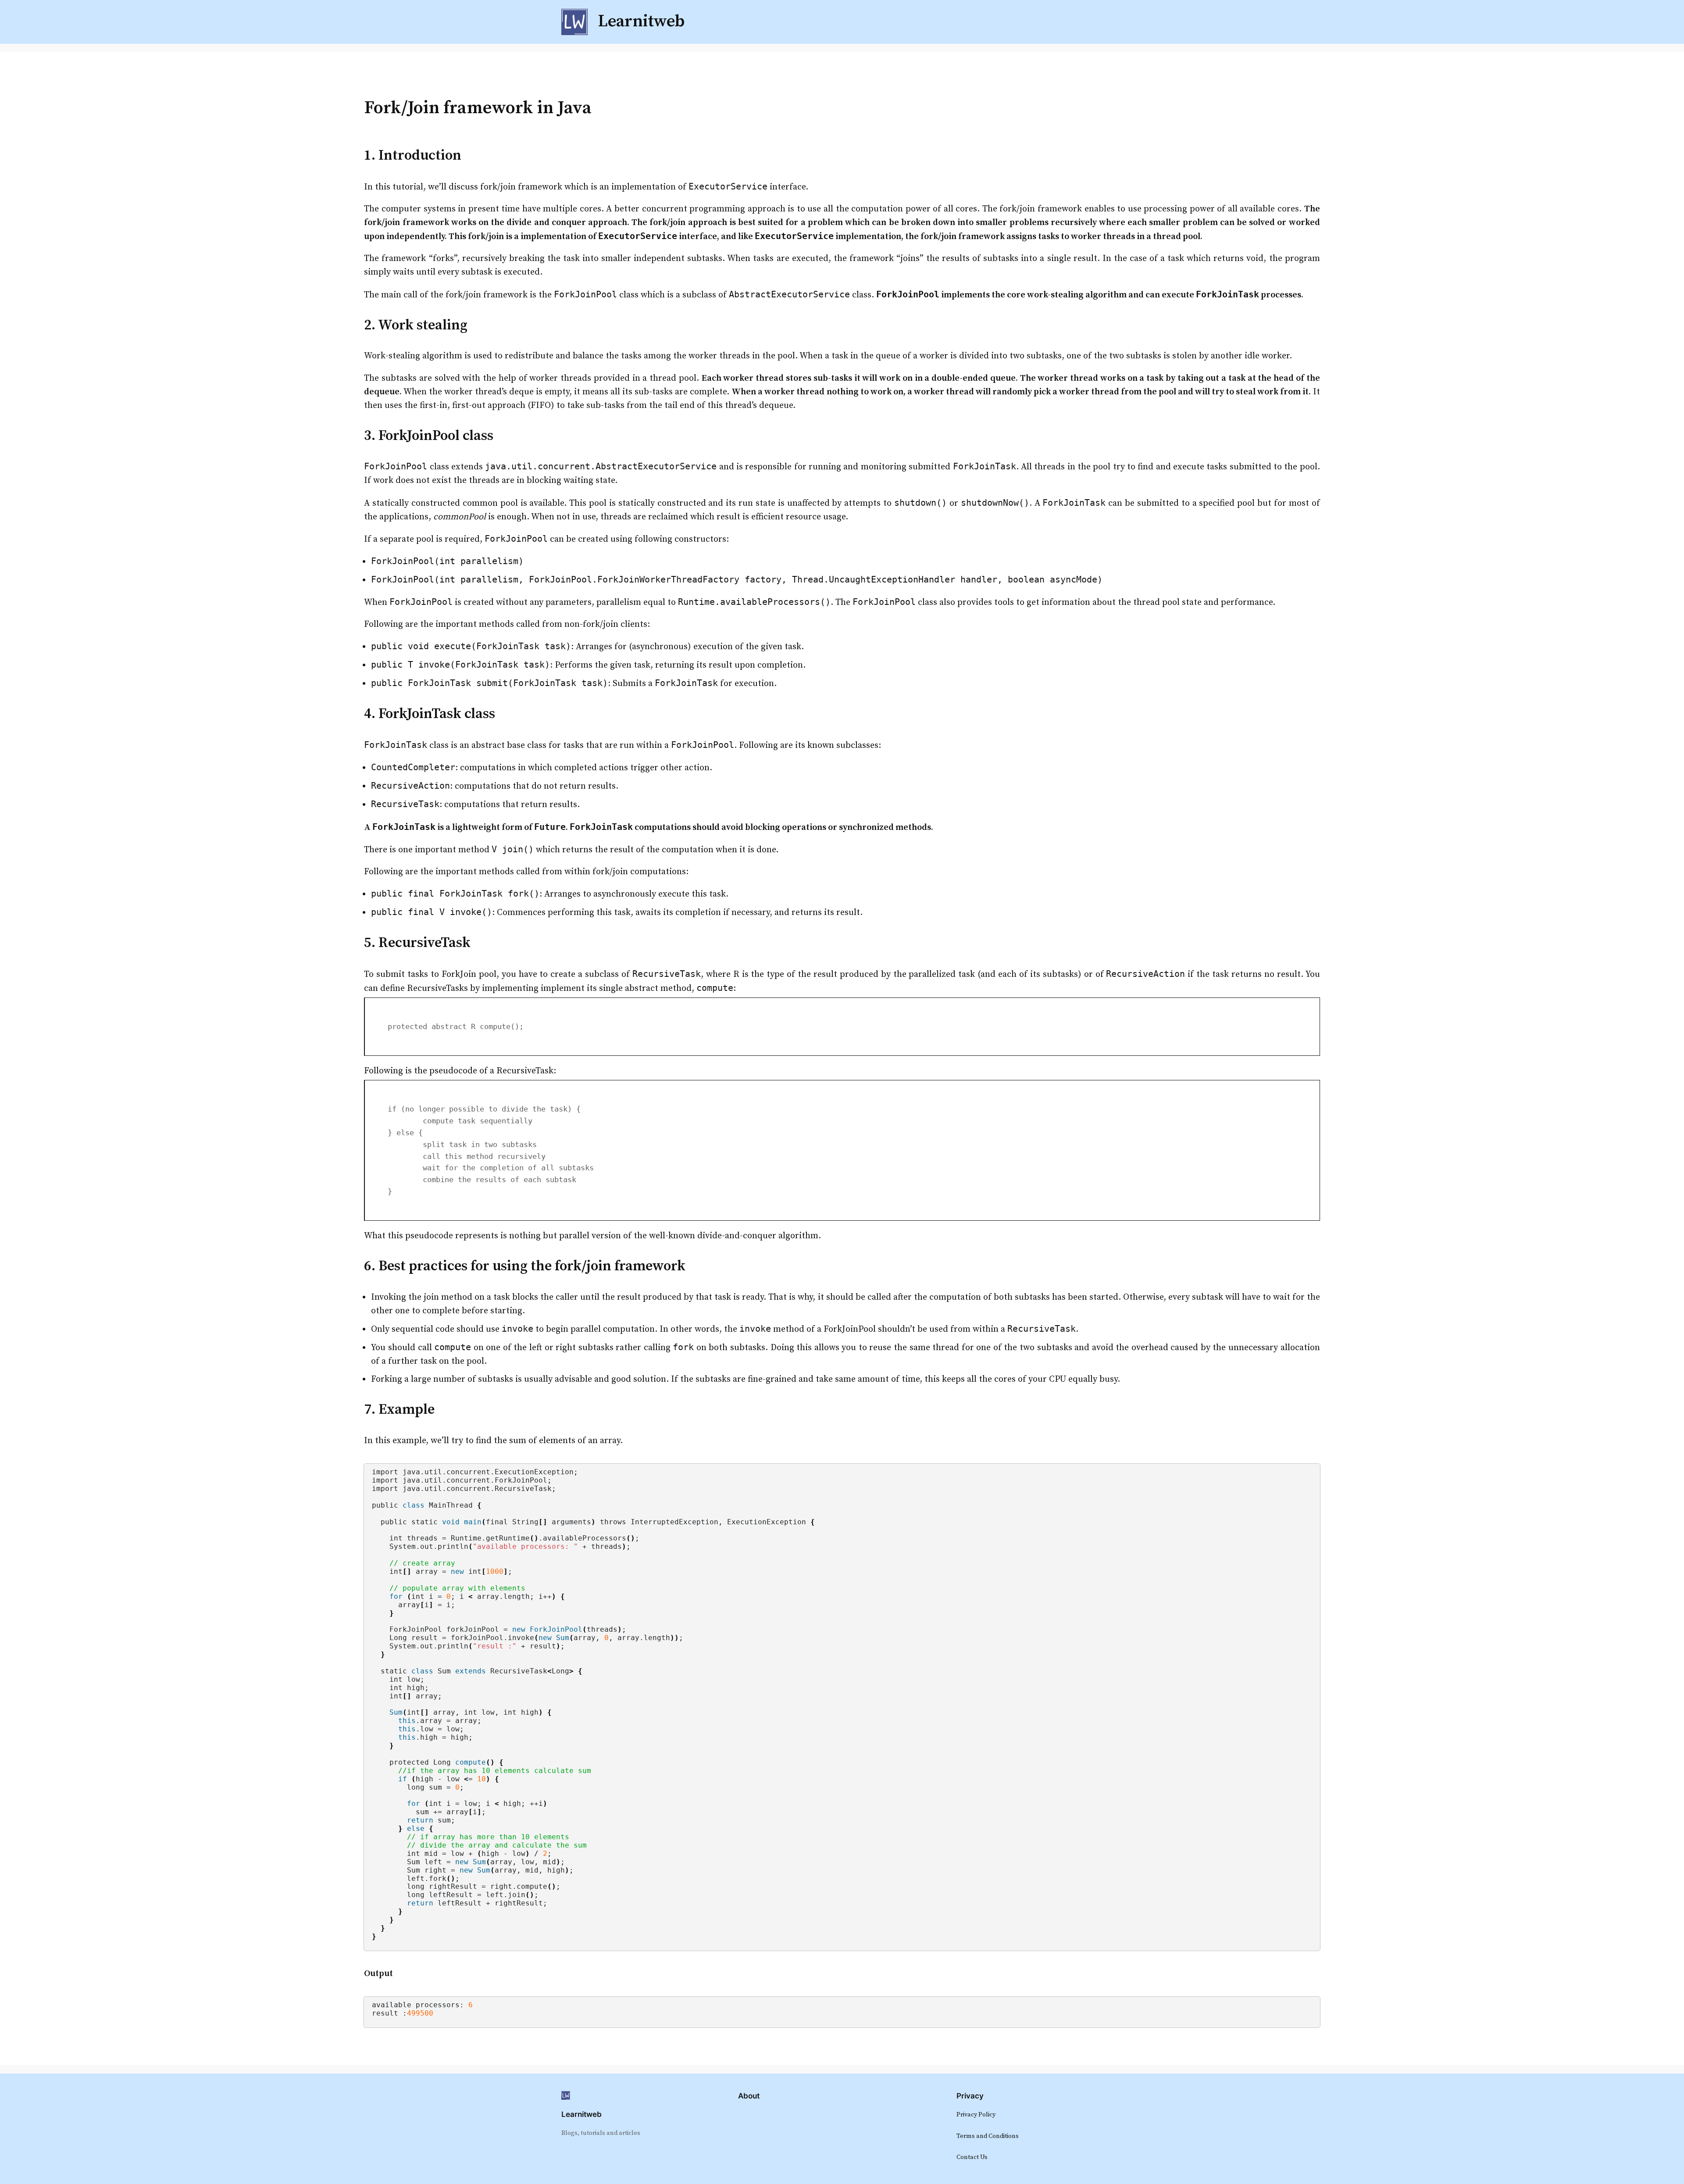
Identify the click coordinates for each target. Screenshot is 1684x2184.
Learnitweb (582, 2114)
